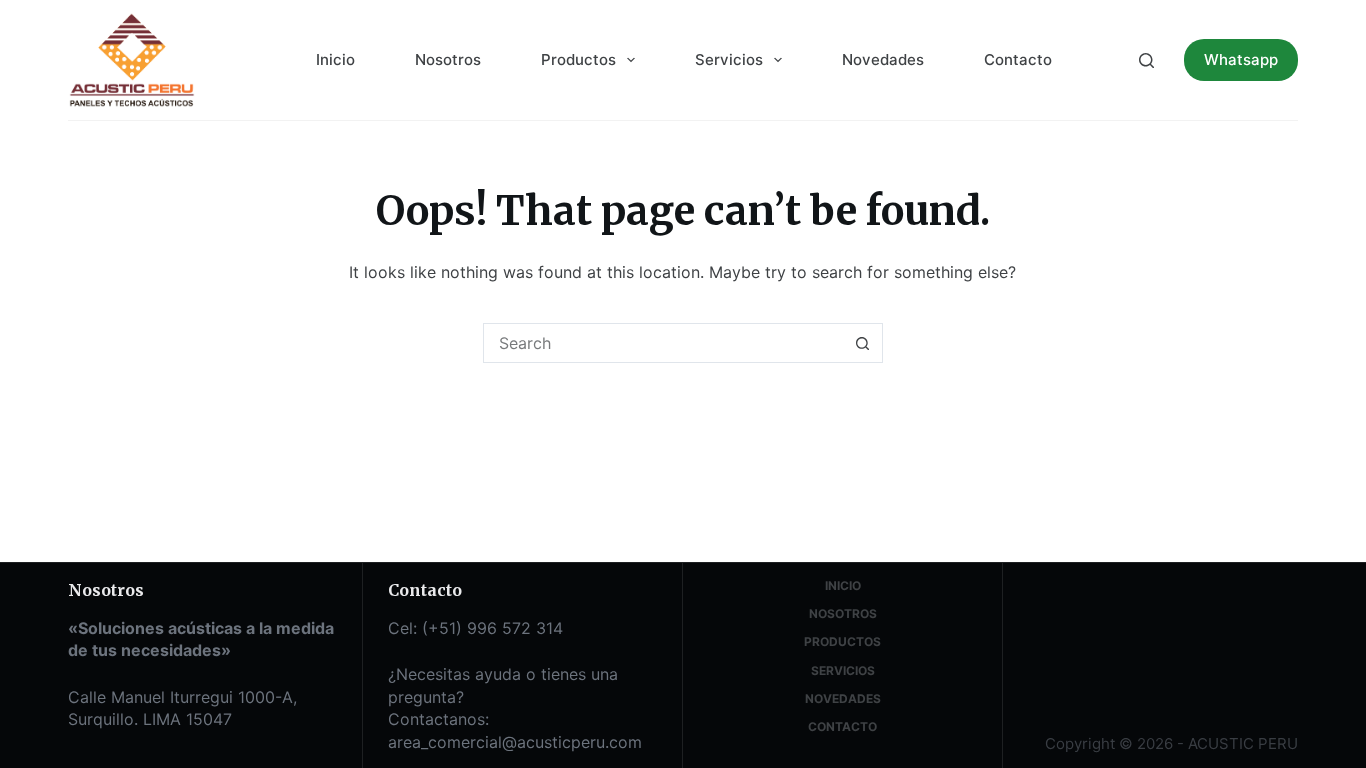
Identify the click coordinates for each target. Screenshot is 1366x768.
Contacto (1018, 59)
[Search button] (863, 343)
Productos (578, 59)
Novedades (883, 59)
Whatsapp (1241, 59)
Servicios (729, 59)
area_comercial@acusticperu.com (515, 742)
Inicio (335, 59)
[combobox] (664, 343)
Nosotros (448, 59)
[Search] (1146, 60)
